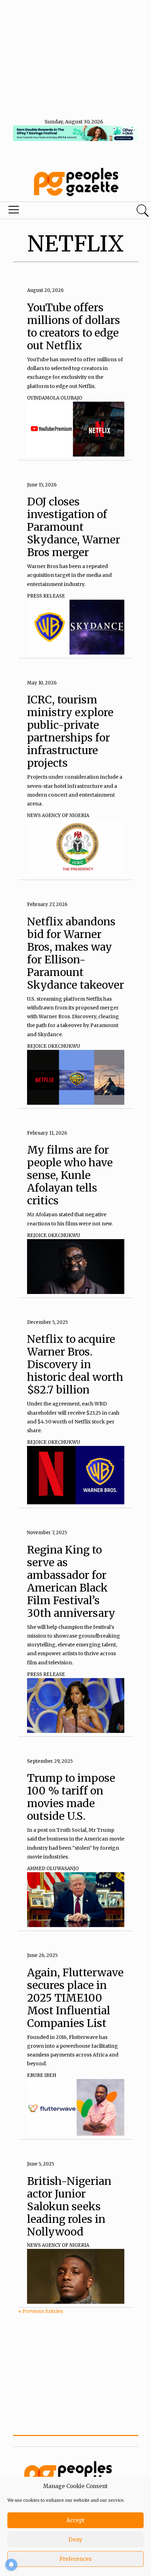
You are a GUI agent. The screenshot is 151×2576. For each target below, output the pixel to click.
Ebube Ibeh (42, 2075)
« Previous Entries (41, 2311)
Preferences (75, 2559)
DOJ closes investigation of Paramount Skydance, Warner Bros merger (74, 527)
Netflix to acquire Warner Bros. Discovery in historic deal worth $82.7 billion (75, 1364)
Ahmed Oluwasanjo (53, 1869)
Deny (75, 2540)
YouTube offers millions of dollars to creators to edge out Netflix (74, 326)
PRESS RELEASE (46, 596)
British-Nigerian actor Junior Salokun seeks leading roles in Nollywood (69, 2206)
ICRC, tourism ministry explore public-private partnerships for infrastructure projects (70, 731)
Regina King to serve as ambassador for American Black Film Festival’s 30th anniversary (71, 1581)
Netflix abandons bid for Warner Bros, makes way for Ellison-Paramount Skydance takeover (75, 953)
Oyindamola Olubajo (55, 398)
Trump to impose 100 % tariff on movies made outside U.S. (71, 1797)
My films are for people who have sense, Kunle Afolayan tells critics (70, 1175)
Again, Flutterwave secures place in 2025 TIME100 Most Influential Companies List (75, 1998)
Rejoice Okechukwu (54, 1046)
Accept (75, 2520)
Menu (51, 211)
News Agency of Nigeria (58, 815)
